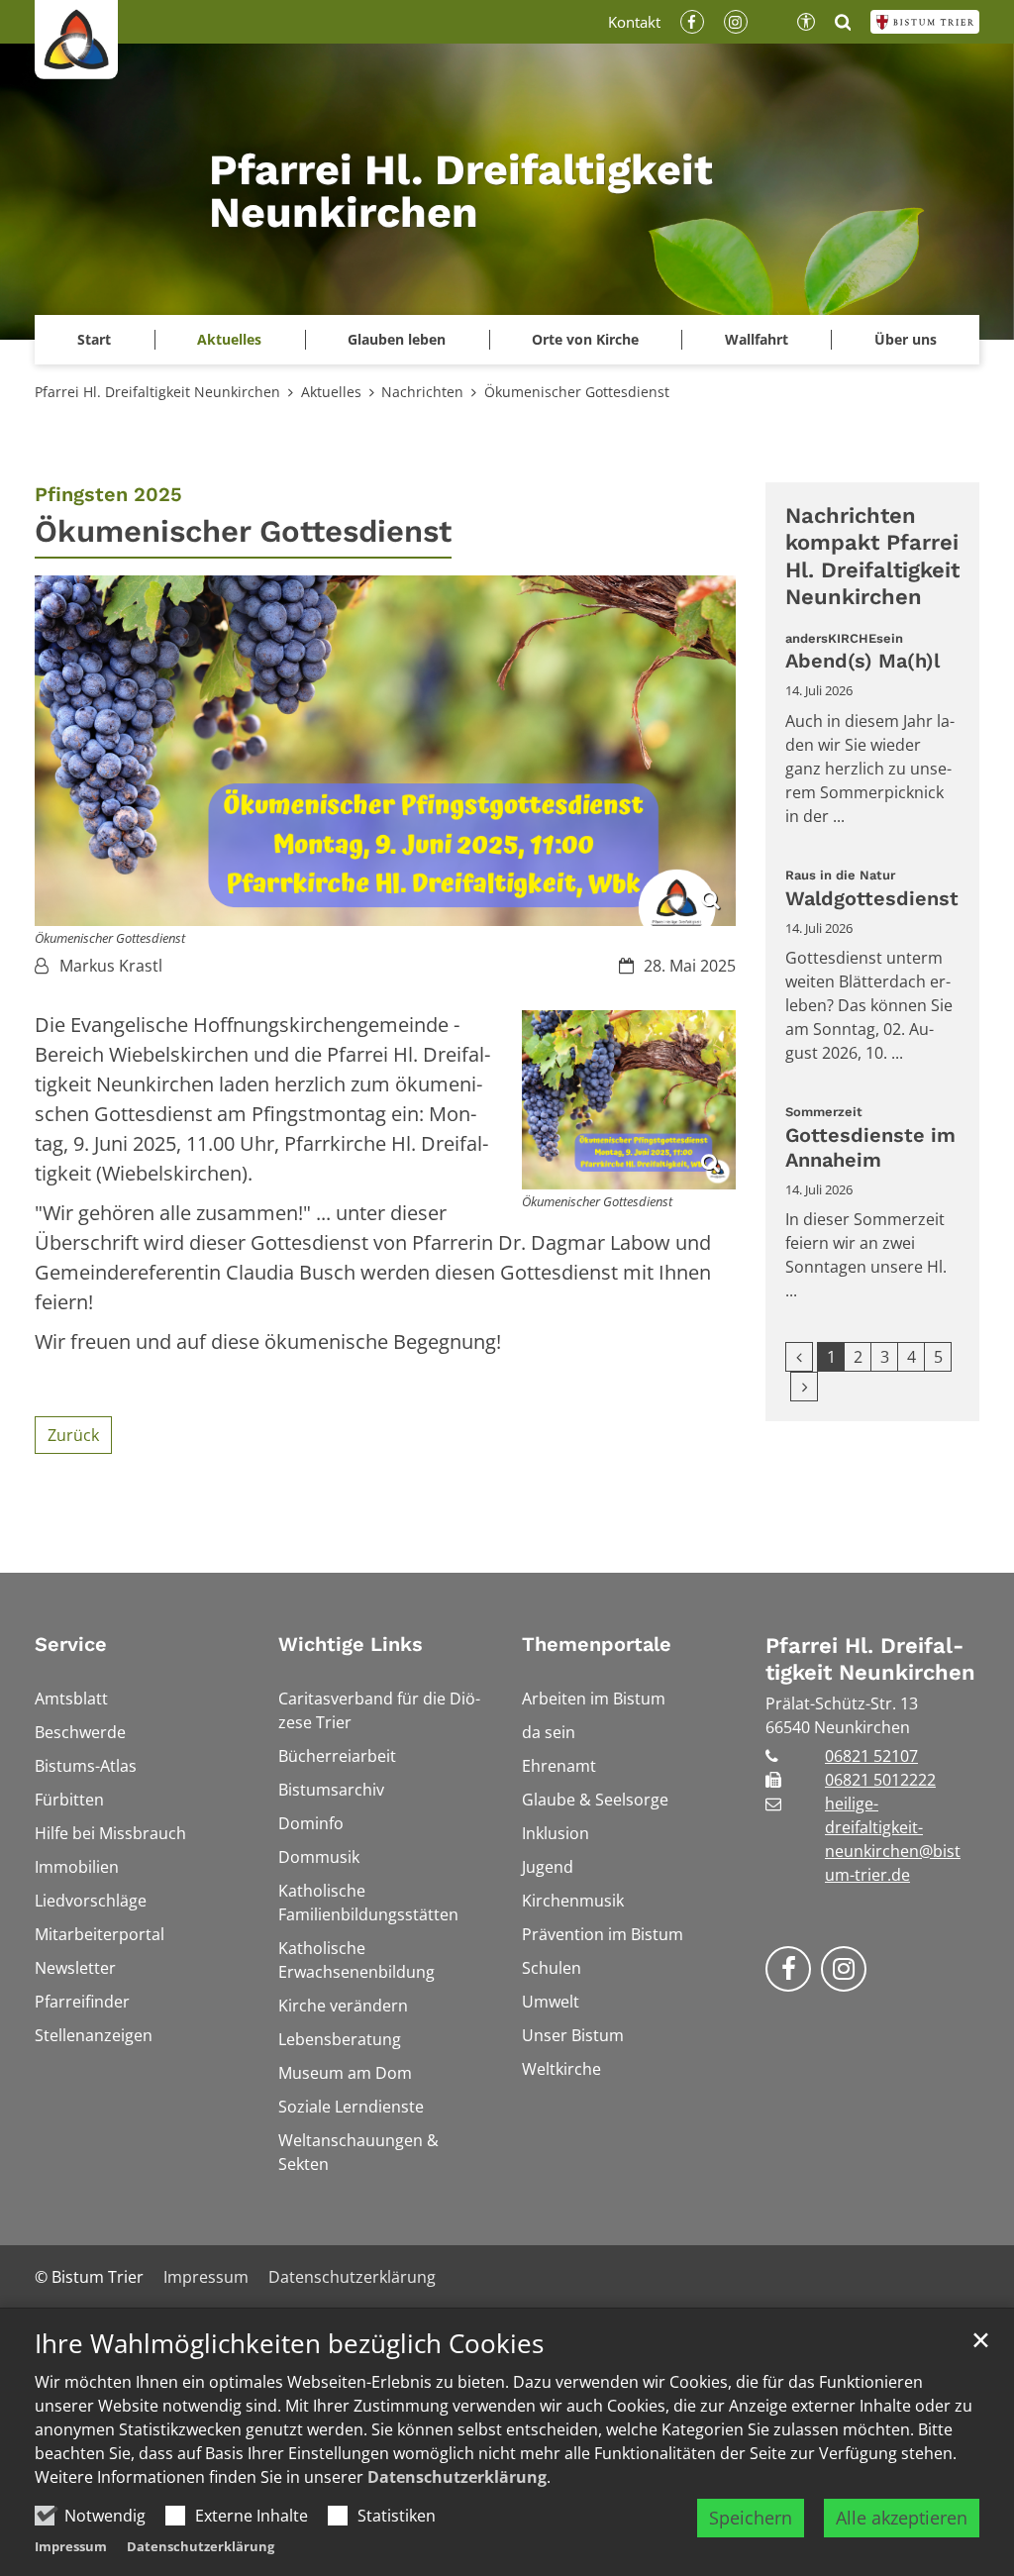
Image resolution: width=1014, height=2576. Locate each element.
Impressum (71, 2546)
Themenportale (597, 1644)
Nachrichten (422, 392)
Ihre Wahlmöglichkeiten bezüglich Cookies (289, 2344)
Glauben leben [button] (397, 339)
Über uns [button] (906, 339)
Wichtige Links (351, 1644)
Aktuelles (331, 392)
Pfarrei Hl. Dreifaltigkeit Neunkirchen (157, 392)
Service (71, 1644)
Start (94, 339)
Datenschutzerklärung (457, 2477)
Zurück (73, 1435)
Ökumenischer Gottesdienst (577, 392)
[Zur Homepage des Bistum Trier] (925, 22)
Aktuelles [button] (229, 339)
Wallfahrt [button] (757, 339)
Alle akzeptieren (902, 2518)
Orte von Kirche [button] (585, 339)
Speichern (751, 2518)
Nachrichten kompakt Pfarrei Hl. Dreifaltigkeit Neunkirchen (872, 557)
